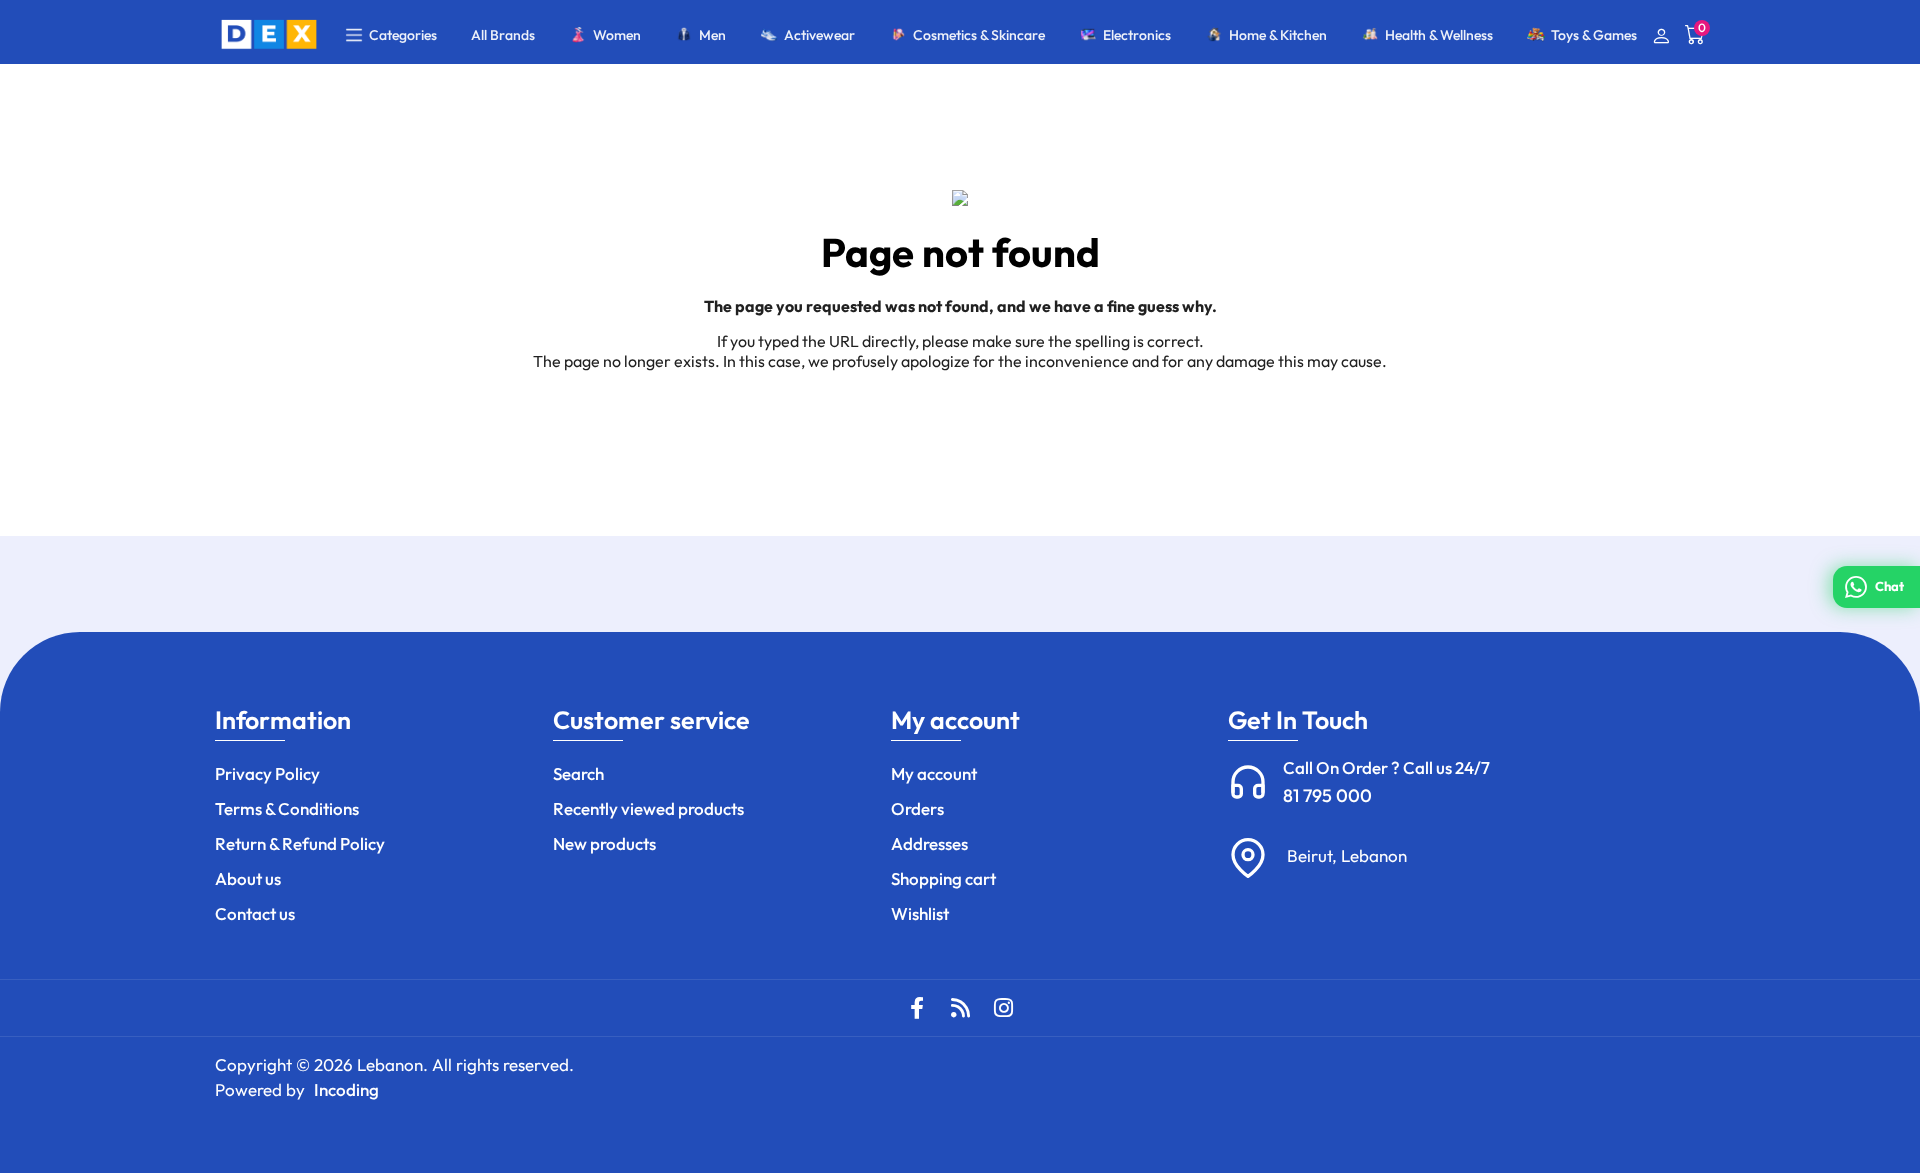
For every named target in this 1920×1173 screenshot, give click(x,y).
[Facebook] (917, 1008)
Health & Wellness (1439, 35)
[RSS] (960, 1008)
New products (604, 843)
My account (934, 773)
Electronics (1137, 35)
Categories (403, 35)
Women (617, 35)
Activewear (819, 35)
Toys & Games (1594, 35)
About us (248, 878)
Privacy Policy (267, 773)
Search (578, 773)
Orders (917, 808)
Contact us (255, 913)
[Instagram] (1003, 1008)
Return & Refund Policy (300, 843)
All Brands (503, 35)
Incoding (346, 1089)
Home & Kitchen (1278, 35)
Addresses (929, 843)
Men (712, 35)
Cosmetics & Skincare (979, 35)
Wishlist (920, 913)
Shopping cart (943, 878)
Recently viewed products (648, 808)
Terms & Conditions (287, 808)
